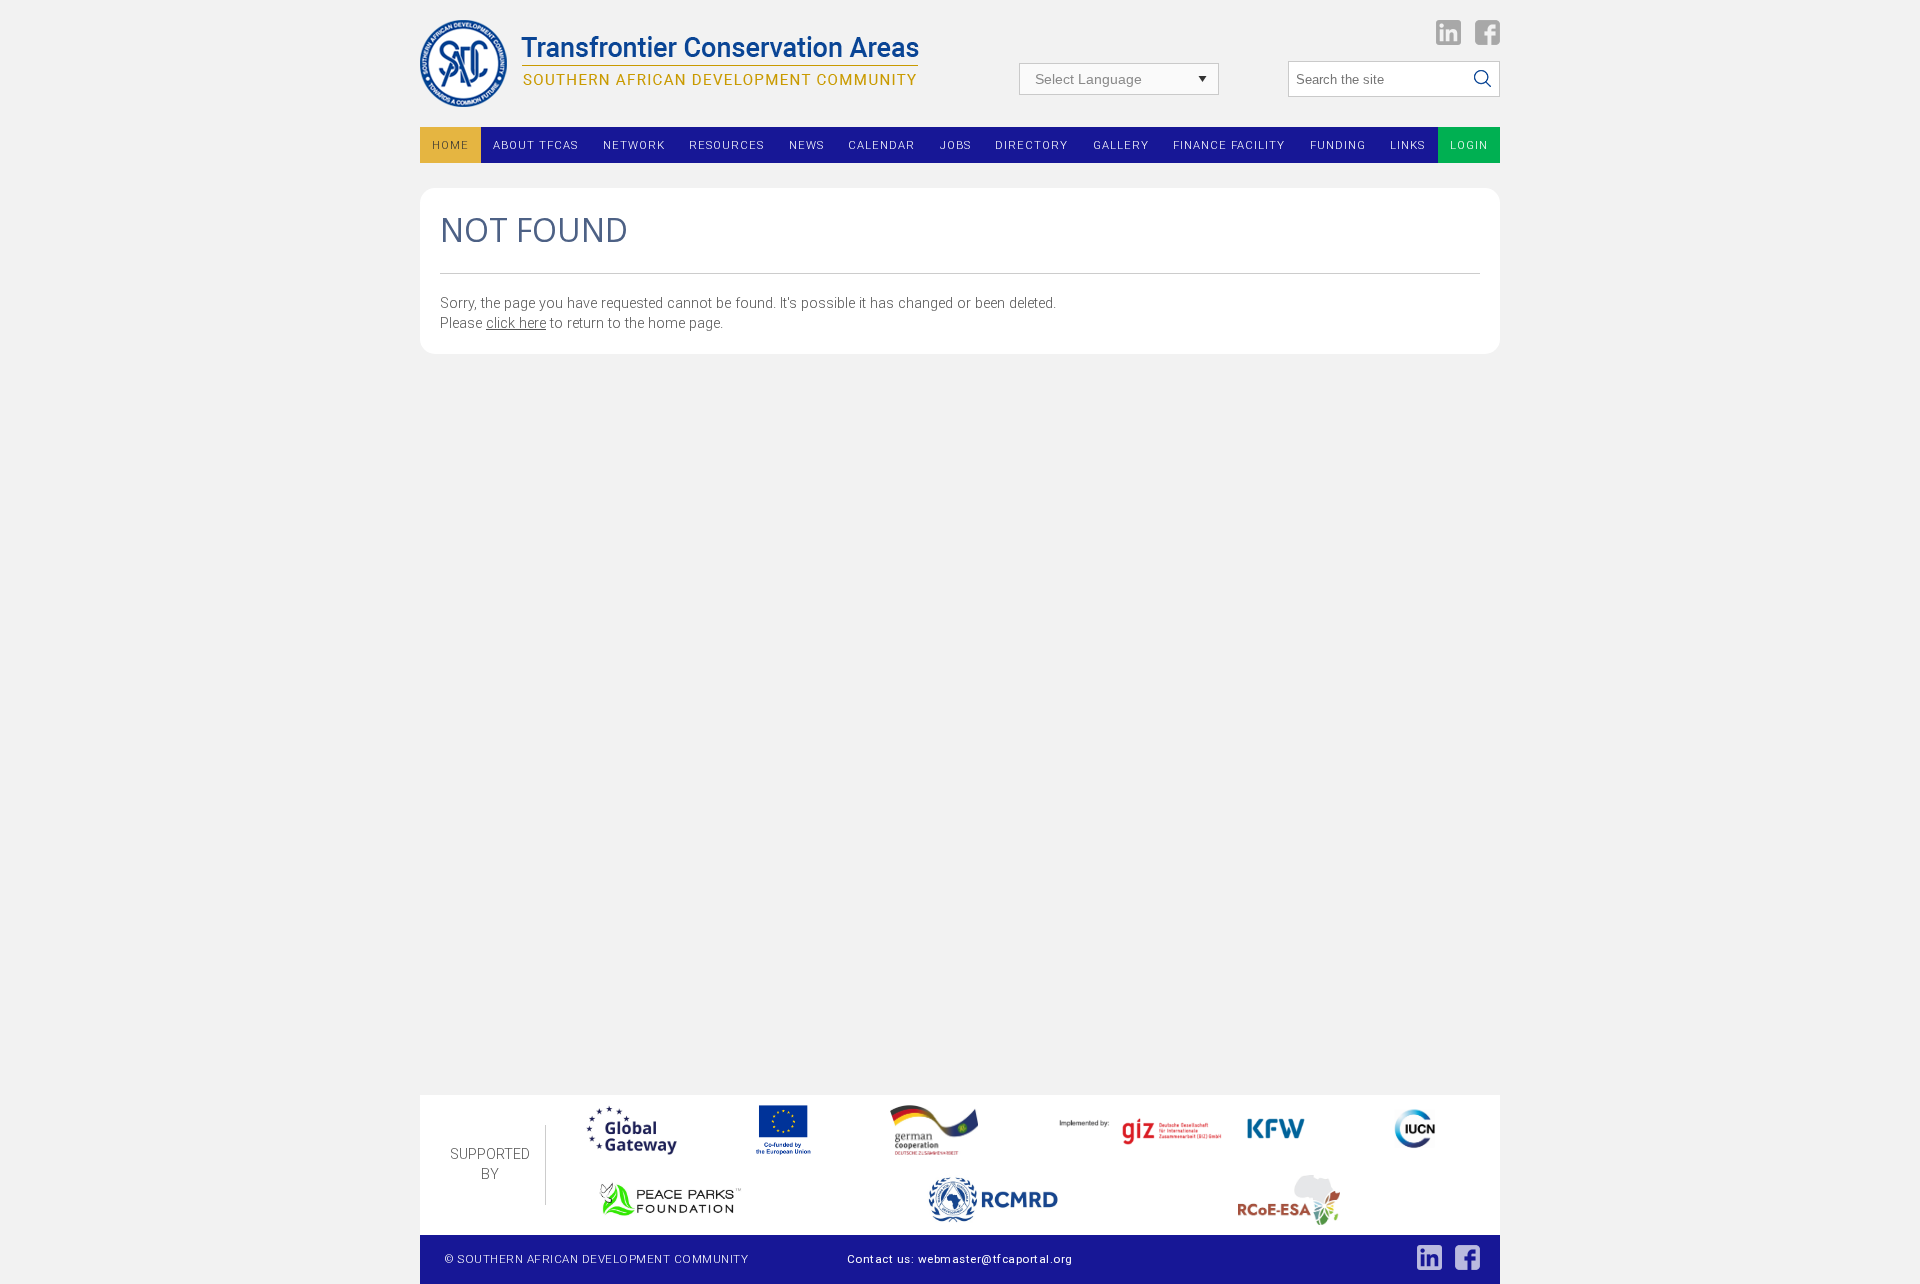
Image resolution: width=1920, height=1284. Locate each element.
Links (1407, 145)
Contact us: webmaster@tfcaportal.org (960, 1259)
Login (1469, 145)
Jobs (955, 145)
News (806, 145)
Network (634, 145)
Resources (726, 145)
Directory (1031, 145)
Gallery (1121, 145)
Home (450, 145)
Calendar (881, 145)
